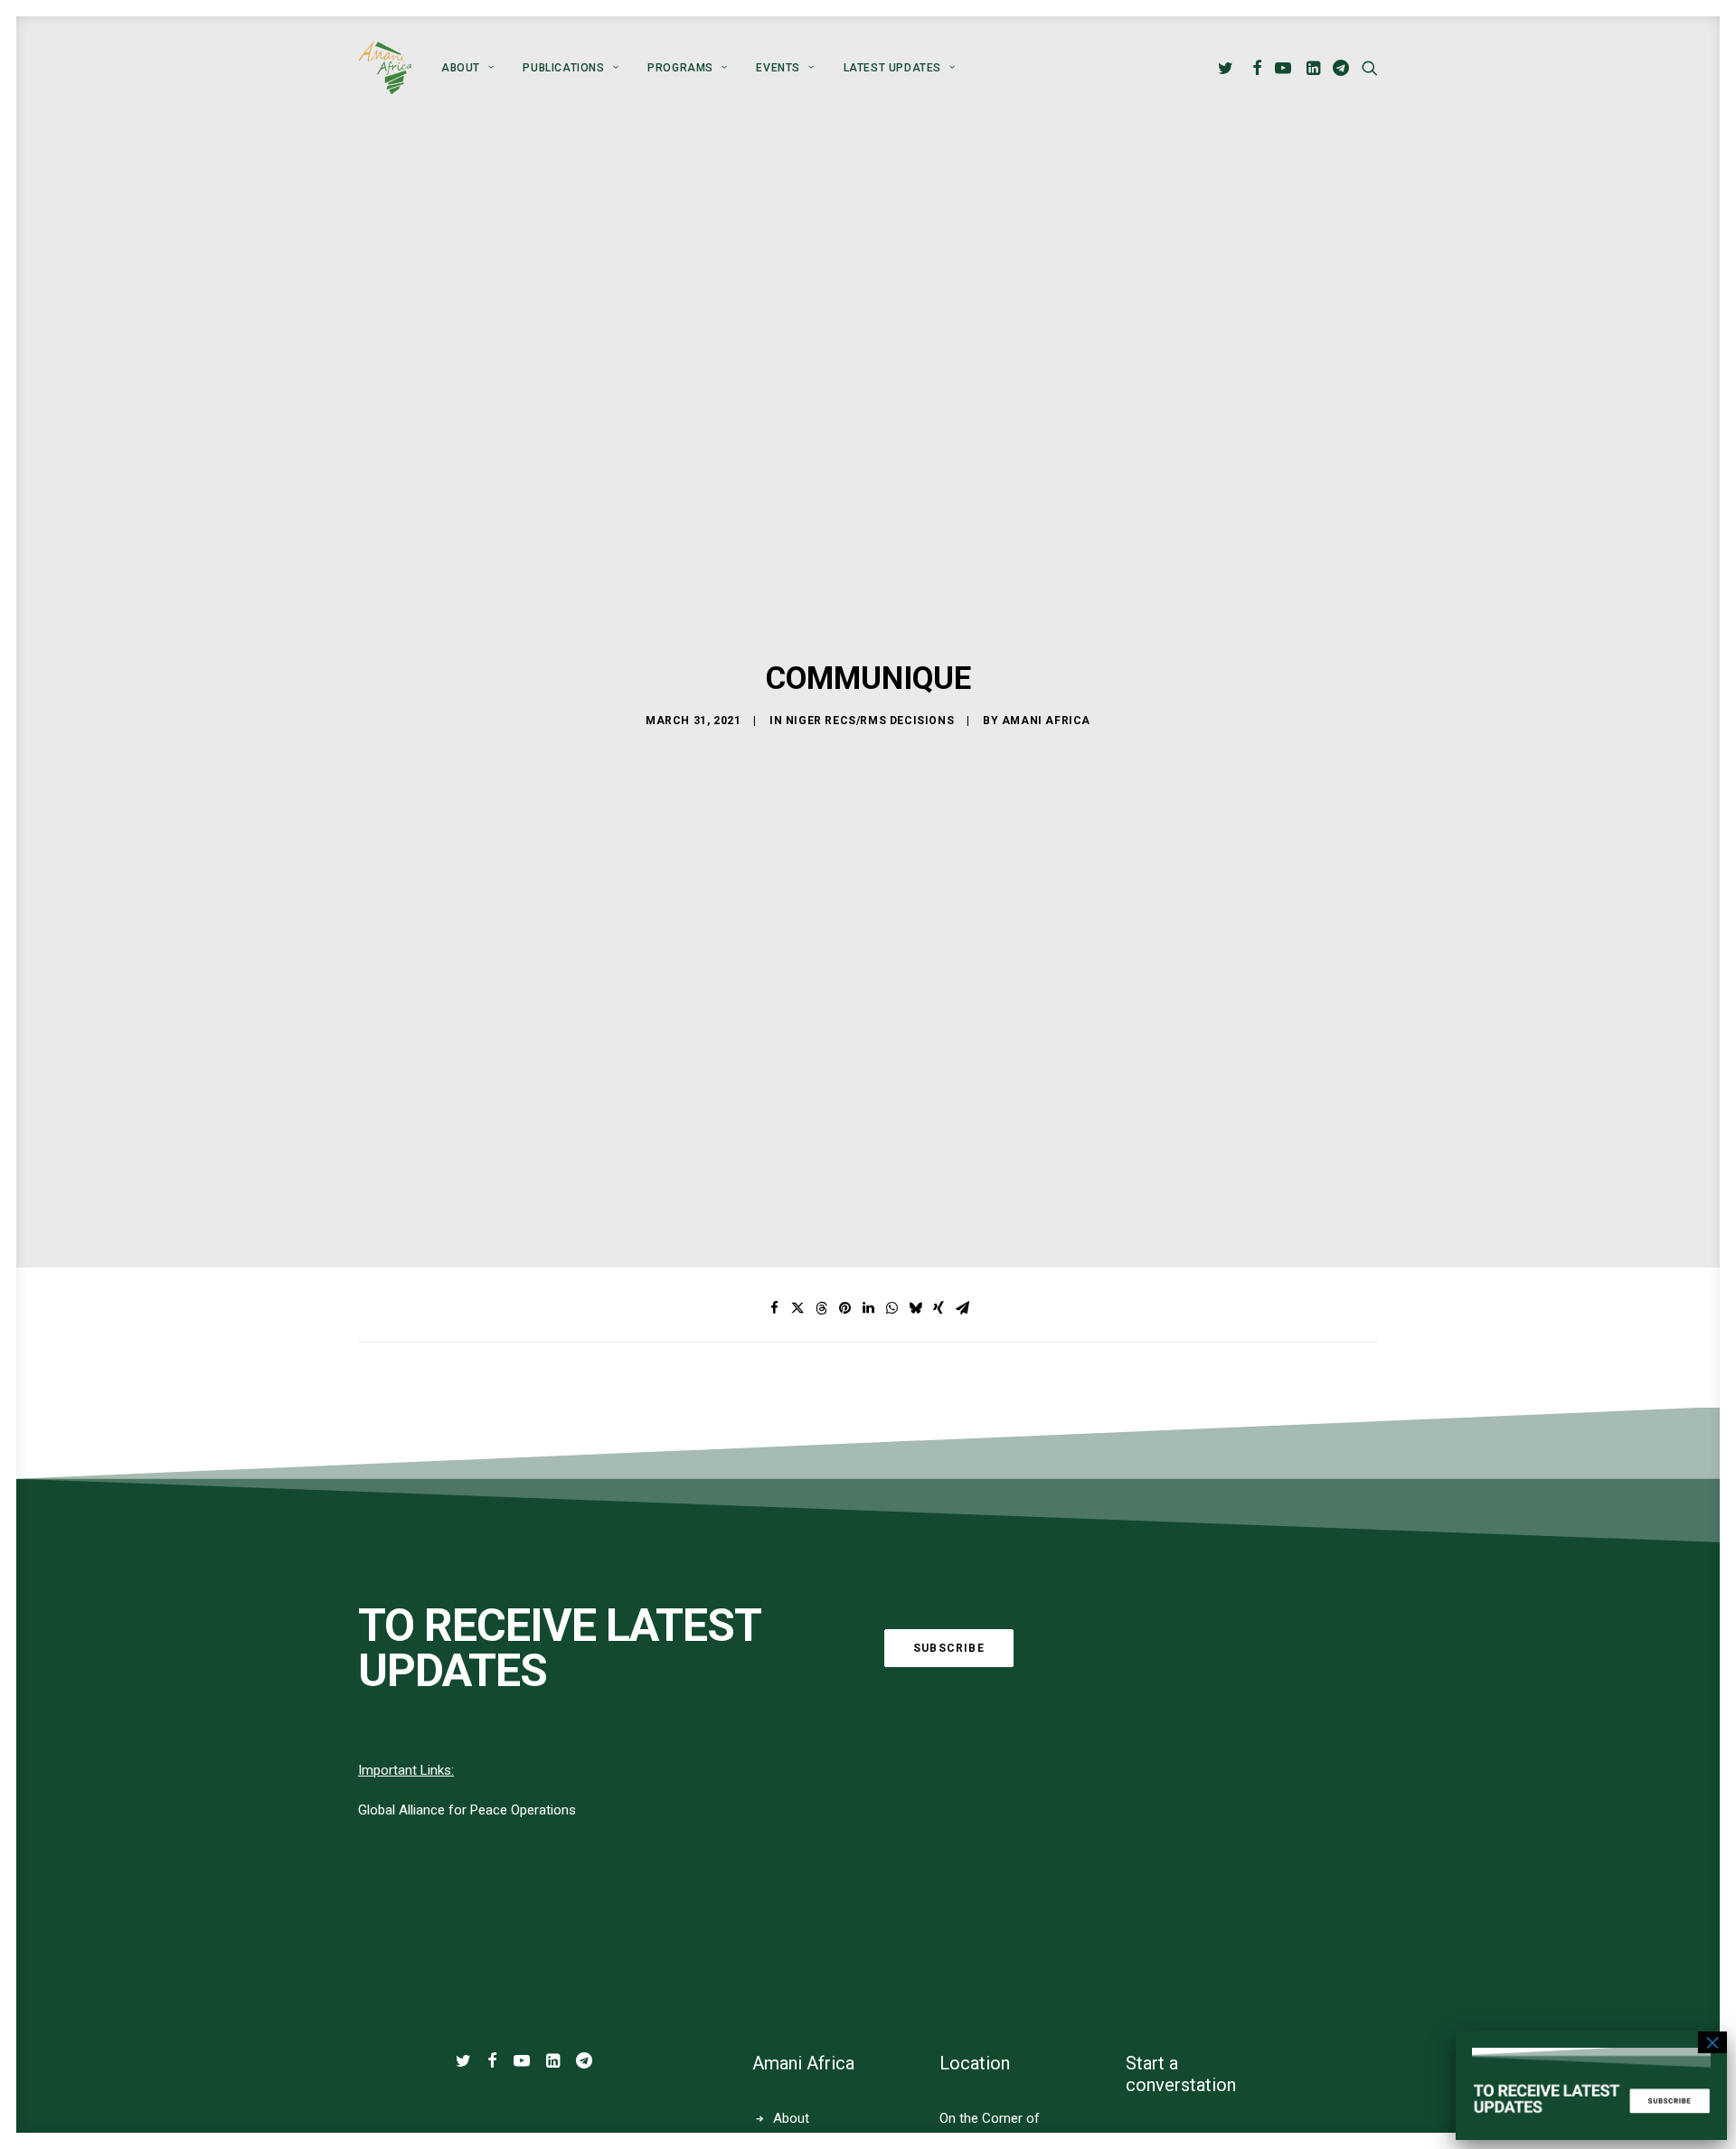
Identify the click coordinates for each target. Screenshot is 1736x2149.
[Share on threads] (821, 1308)
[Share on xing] (939, 1308)
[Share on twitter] (797, 1308)
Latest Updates (892, 68)
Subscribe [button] (949, 1648)
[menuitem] (467, 68)
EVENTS (778, 68)
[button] (1228, 68)
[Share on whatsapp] (892, 1308)
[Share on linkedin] (868, 1308)
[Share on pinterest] (844, 1308)
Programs (680, 68)
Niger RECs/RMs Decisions (870, 721)
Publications (563, 68)
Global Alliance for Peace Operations (467, 1810)
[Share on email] (962, 1308)
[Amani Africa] (385, 68)
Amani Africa (1046, 721)
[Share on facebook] (774, 1308)
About (461, 68)
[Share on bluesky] (915, 1308)
